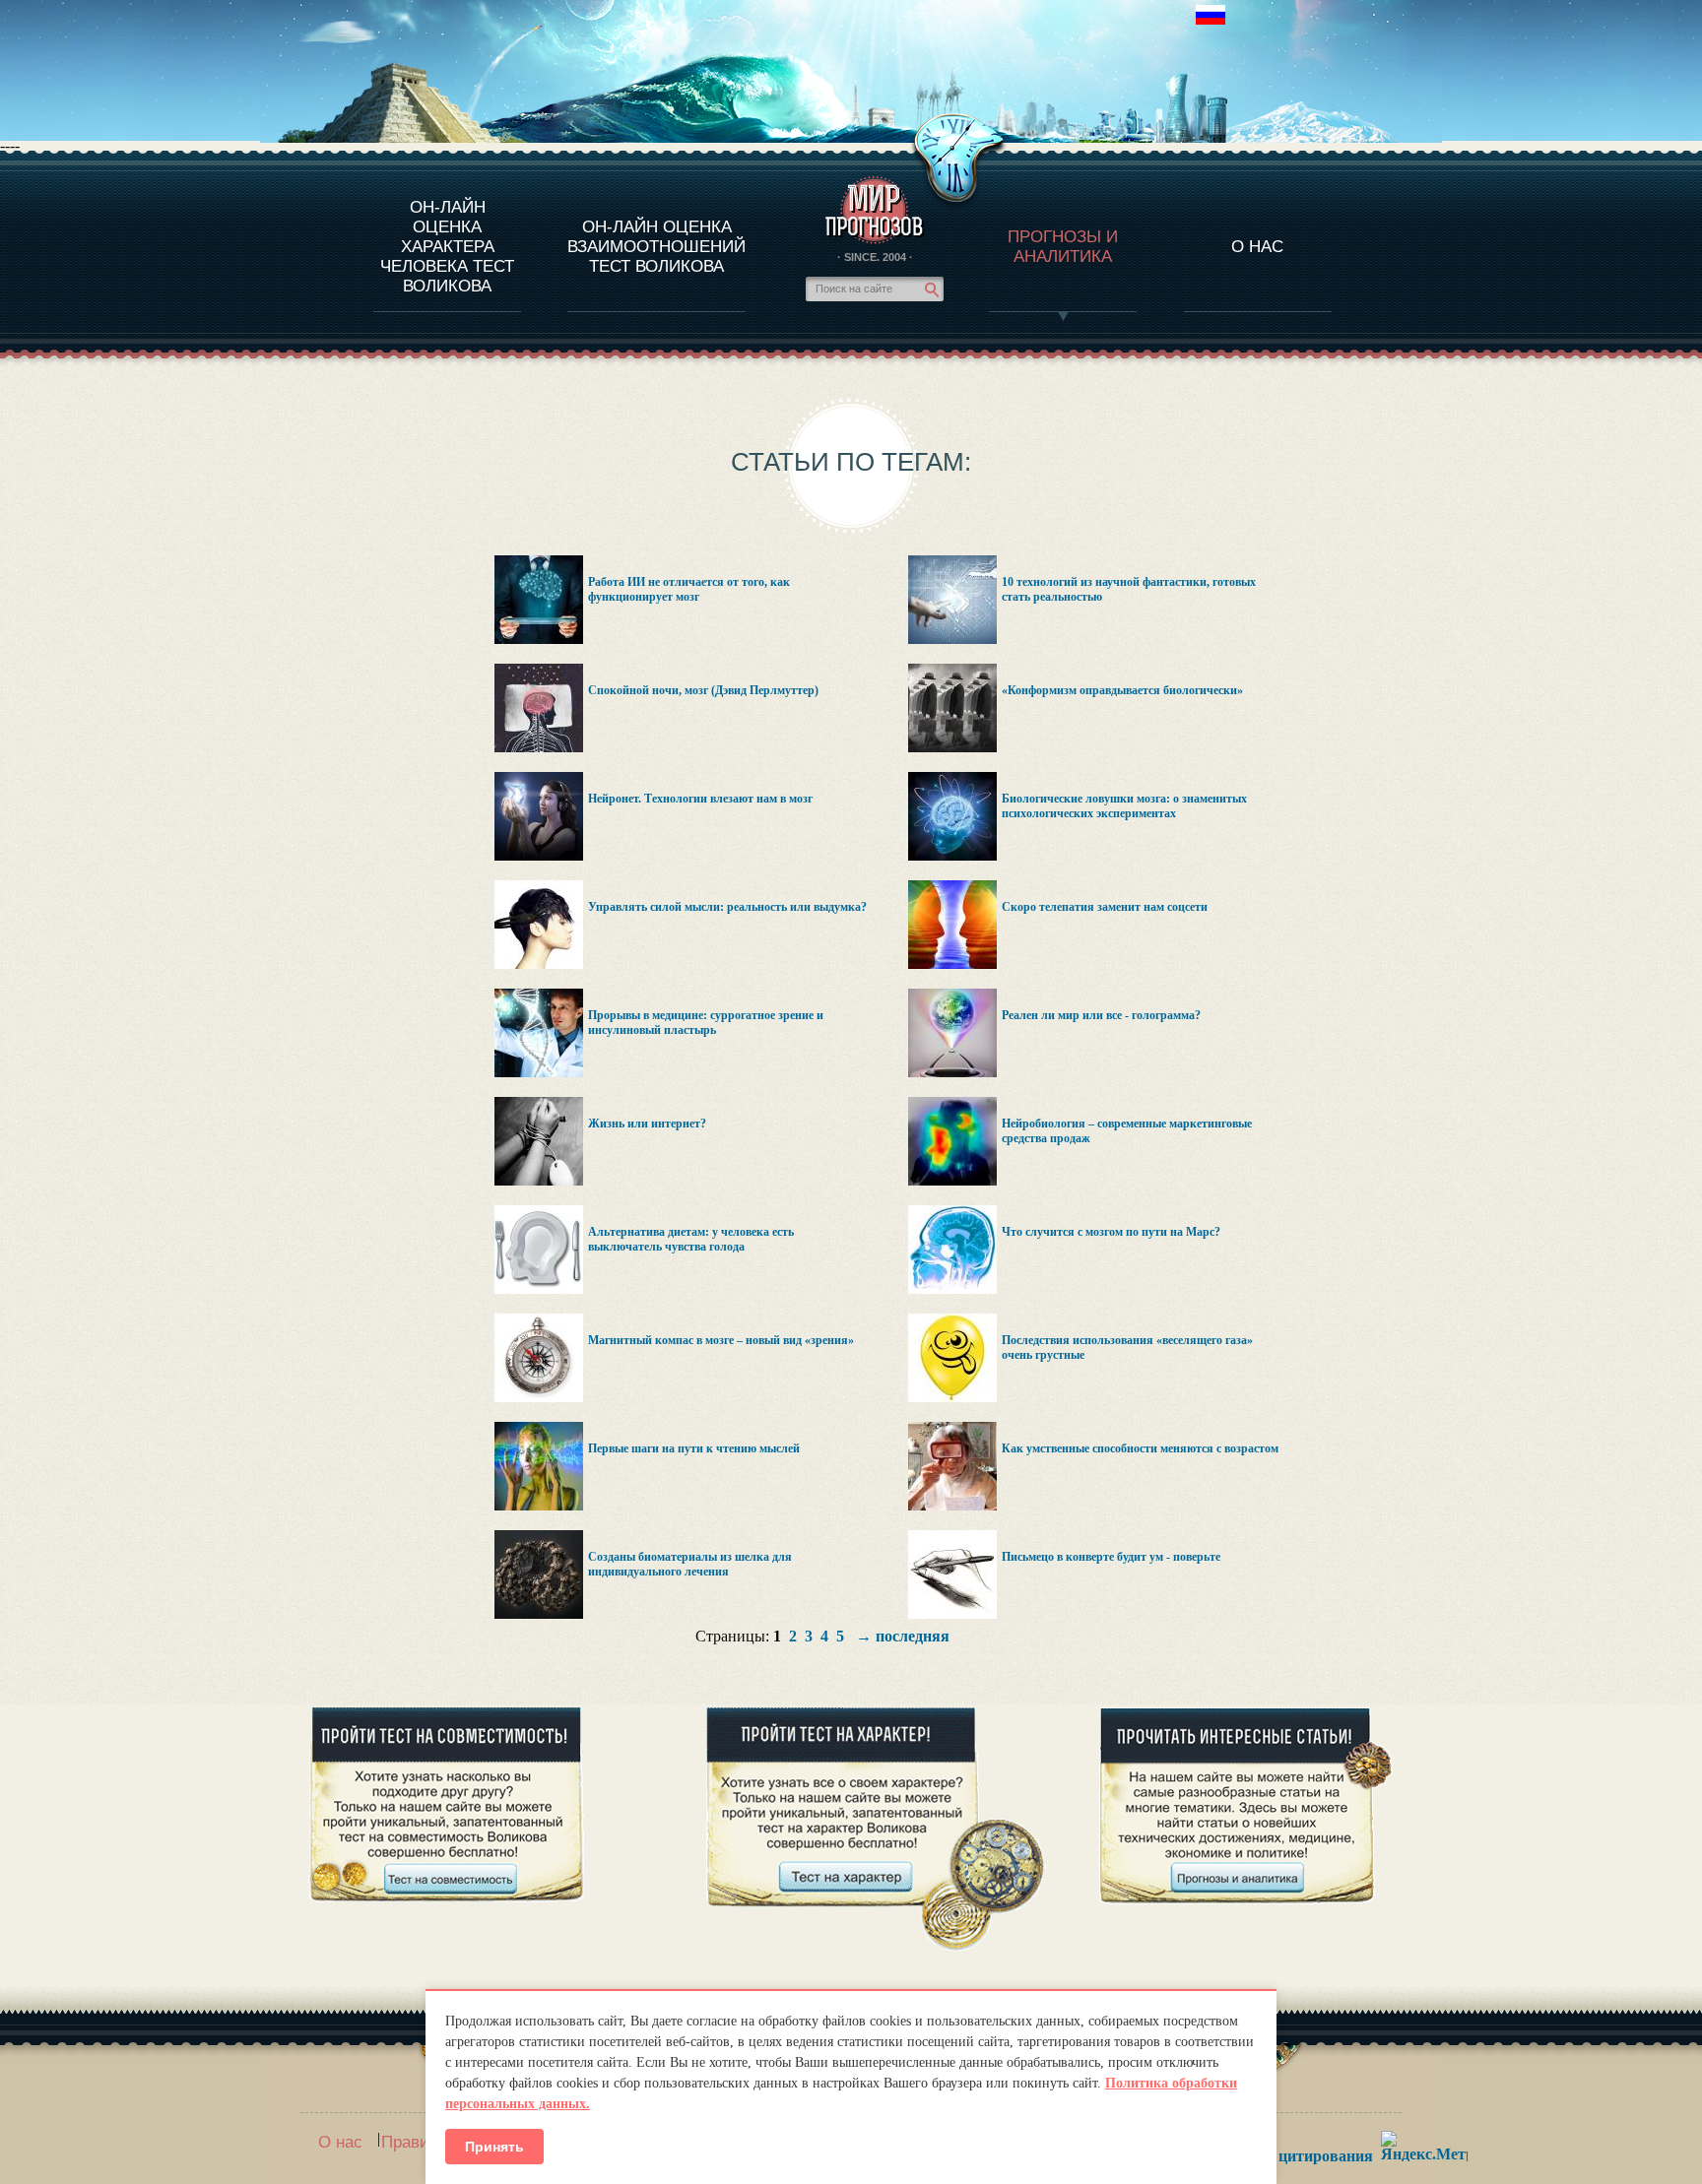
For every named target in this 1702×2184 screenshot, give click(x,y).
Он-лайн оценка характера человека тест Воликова (447, 247)
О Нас (1257, 247)
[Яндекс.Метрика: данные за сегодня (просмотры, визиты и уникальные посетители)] (1424, 2146)
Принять (494, 2147)
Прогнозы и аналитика (1063, 247)
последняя (913, 1636)
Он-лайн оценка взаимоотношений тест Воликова (656, 247)
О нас (340, 2142)
